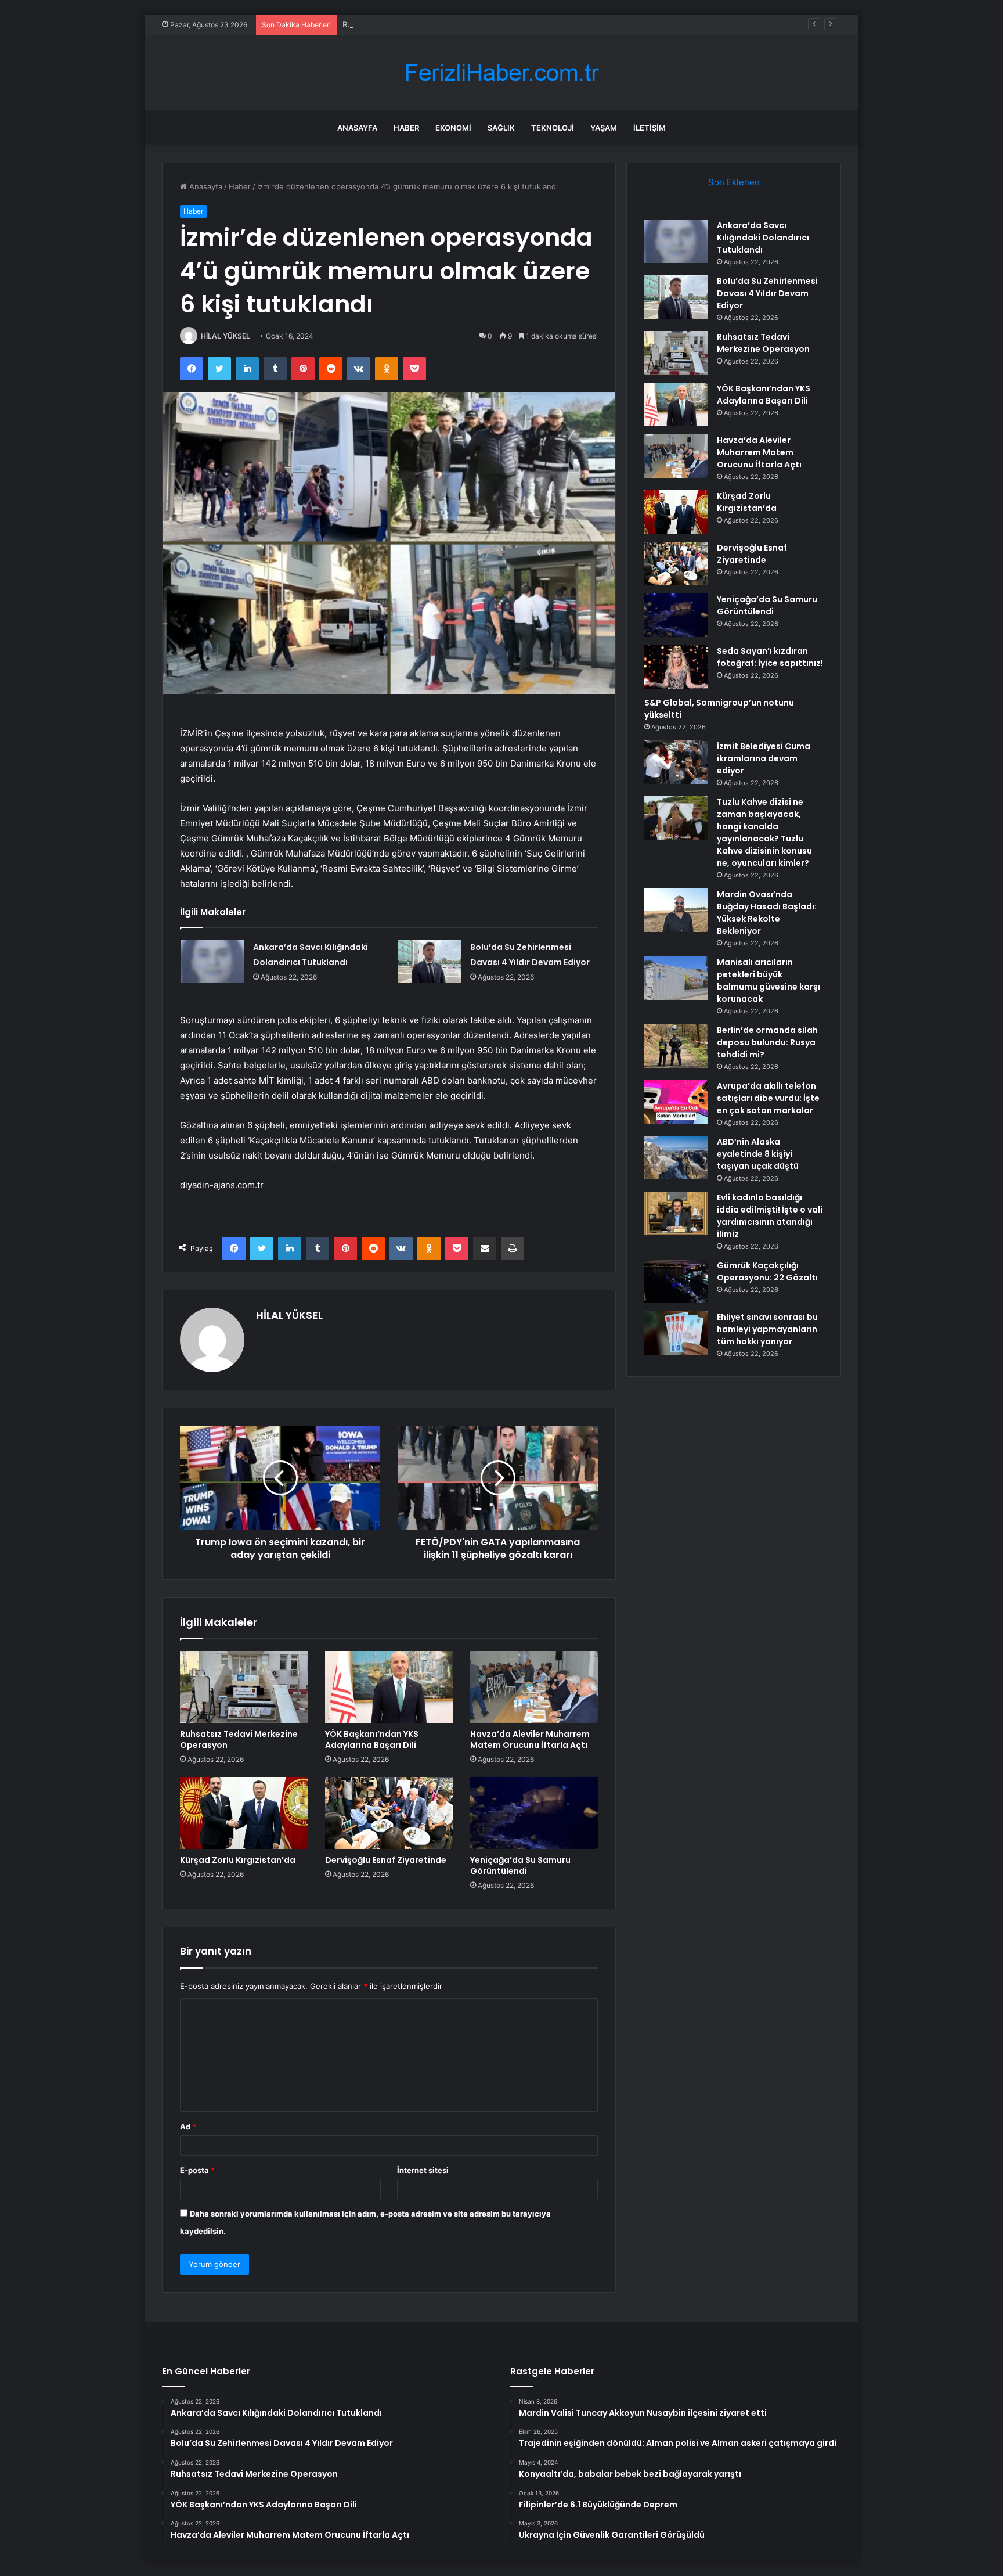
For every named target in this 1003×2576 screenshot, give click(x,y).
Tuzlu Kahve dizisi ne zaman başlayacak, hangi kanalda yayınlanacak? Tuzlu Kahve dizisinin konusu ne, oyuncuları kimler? (764, 832)
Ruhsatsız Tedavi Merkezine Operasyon (414, 24)
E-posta (197, 2170)
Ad (188, 2127)
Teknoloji (553, 128)
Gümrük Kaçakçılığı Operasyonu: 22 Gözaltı (767, 1271)
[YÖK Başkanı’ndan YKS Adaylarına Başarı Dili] (389, 1687)
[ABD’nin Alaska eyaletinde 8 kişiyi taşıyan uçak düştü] (676, 1158)
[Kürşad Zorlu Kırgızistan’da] (244, 1813)
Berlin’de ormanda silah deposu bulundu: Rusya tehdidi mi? (767, 1042)
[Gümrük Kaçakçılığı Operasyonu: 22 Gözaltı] (676, 1281)
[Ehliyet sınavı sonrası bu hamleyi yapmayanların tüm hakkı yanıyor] (676, 1333)
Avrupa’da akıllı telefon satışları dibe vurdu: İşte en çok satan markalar (768, 1098)
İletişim (650, 128)
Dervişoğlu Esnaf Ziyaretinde (386, 1860)
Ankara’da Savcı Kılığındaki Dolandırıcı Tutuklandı (763, 238)
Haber (406, 128)
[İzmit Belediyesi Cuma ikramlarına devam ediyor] (676, 762)
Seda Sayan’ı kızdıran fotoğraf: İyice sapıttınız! (770, 657)
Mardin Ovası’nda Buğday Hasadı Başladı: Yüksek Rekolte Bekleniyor (767, 913)
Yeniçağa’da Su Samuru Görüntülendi (520, 1866)
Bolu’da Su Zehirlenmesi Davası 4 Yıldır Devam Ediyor (767, 293)
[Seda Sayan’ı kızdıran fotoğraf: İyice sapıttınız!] (676, 667)
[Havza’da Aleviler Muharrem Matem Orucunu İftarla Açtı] (534, 1687)
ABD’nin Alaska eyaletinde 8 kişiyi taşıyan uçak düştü (758, 1154)
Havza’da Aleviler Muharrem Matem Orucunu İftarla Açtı (530, 1739)
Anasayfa (357, 128)
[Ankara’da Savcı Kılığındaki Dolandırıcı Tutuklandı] (212, 961)
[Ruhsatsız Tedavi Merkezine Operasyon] (244, 1687)
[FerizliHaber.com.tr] (501, 73)
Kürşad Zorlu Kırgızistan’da (238, 1860)
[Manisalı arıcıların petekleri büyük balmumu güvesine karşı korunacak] (676, 978)
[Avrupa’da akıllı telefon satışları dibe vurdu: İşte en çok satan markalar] (676, 1102)
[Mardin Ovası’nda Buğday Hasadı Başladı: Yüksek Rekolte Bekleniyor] (676, 910)
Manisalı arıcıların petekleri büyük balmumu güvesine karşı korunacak (769, 981)
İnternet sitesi (423, 2170)
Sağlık (501, 128)
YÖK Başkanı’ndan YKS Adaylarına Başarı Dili (372, 1739)
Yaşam (604, 128)
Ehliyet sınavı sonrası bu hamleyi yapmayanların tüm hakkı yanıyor (767, 1329)
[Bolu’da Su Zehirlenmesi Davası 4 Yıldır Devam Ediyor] (430, 961)
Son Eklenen (734, 182)
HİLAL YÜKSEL (226, 336)
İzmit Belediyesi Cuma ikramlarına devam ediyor (764, 758)
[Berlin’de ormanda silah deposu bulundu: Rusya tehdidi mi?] (676, 1046)
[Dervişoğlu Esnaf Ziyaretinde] (389, 1813)
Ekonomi (453, 128)
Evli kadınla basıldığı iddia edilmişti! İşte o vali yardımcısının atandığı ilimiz (770, 1216)
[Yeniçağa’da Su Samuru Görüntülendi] (534, 1813)
